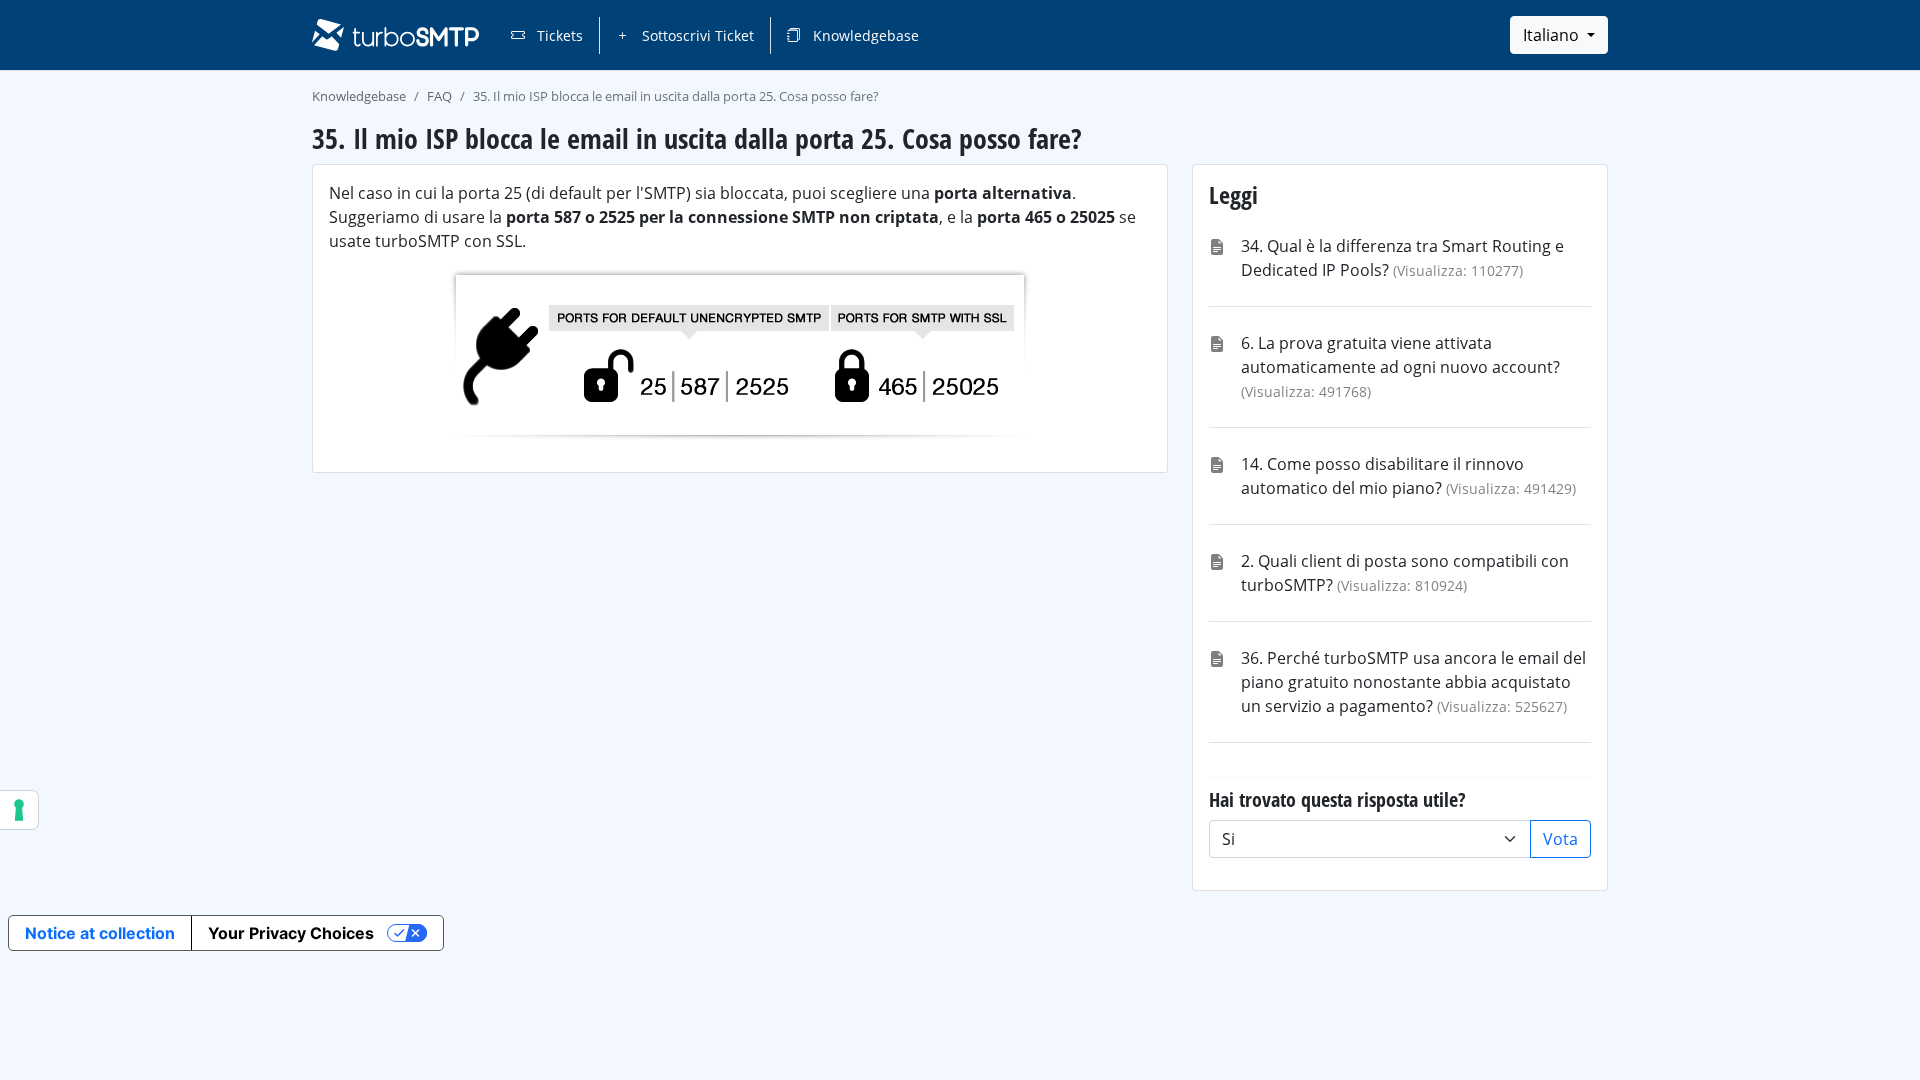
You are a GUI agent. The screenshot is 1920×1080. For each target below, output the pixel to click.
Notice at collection (100, 933)
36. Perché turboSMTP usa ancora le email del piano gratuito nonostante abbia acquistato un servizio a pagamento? (1413, 682)
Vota (1560, 839)
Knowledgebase (864, 35)
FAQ (439, 96)
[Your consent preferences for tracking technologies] (19, 810)
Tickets (558, 35)
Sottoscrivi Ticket (696, 35)
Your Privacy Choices (291, 933)
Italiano (1553, 35)
